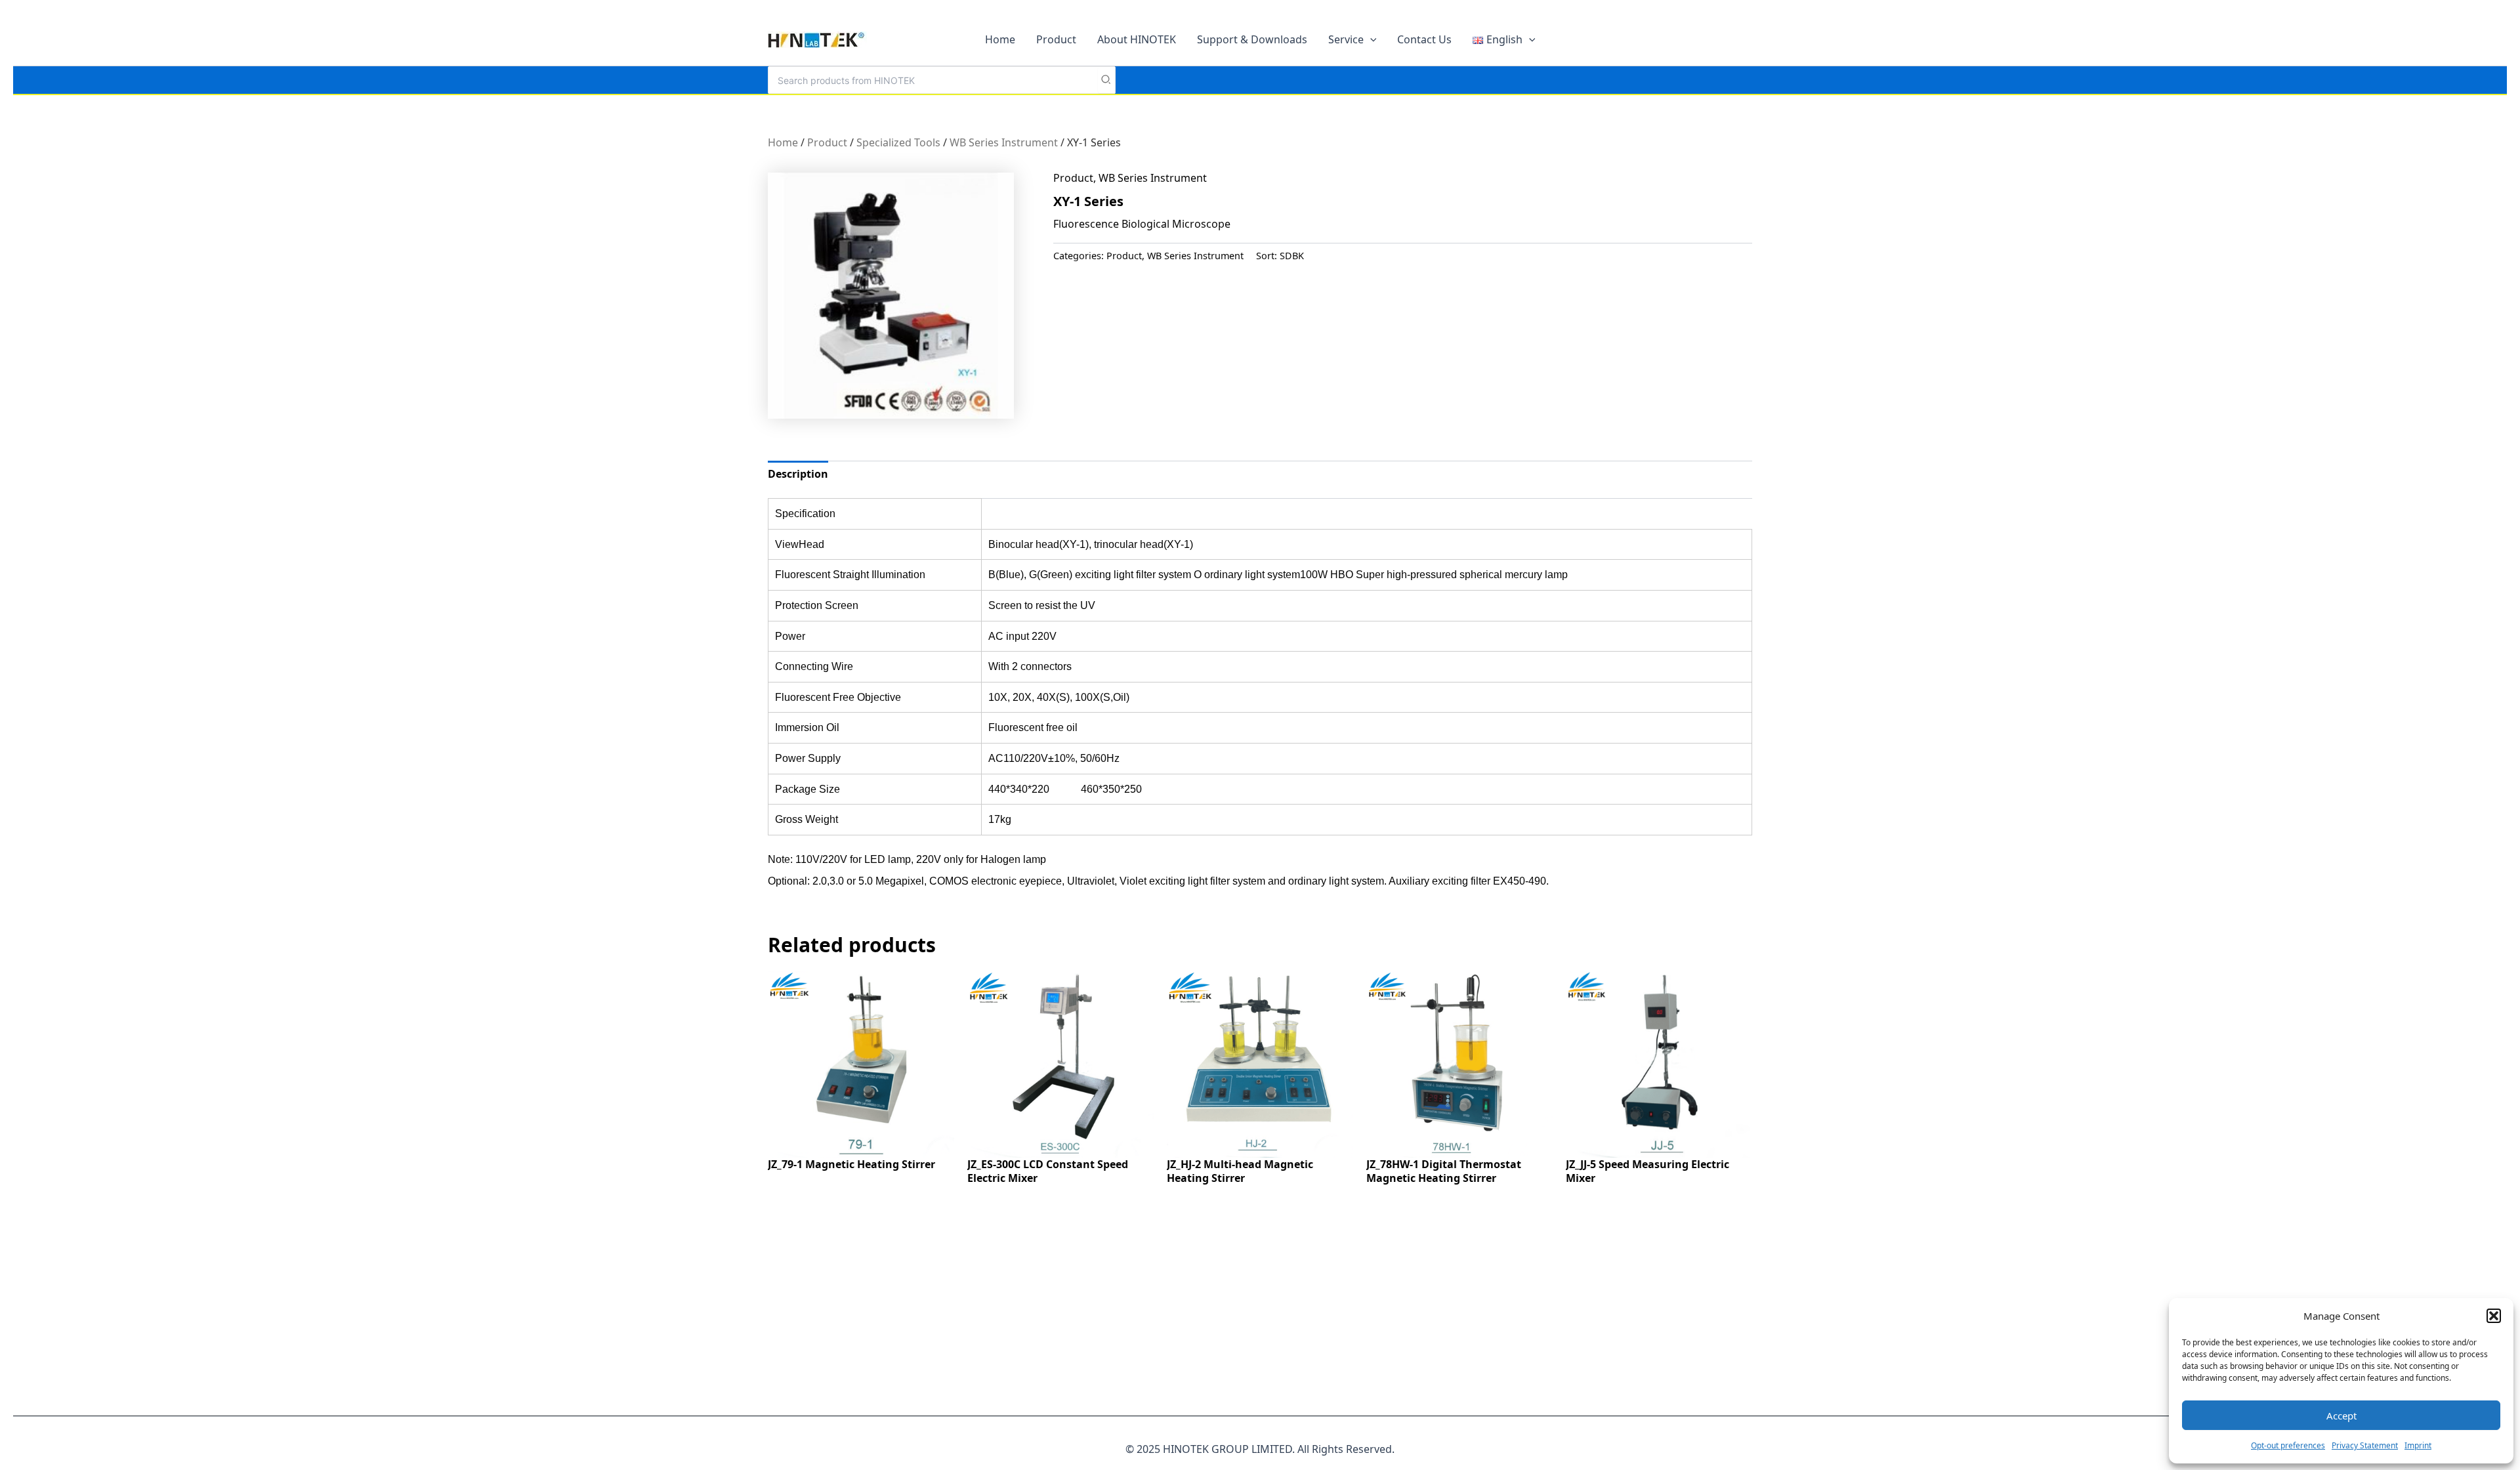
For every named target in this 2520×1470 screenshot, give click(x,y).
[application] (1370, 39)
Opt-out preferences (2288, 1445)
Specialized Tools (898, 142)
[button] (2494, 1316)
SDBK (1292, 256)
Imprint (2418, 1445)
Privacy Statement (2365, 1445)
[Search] (1106, 80)
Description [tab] (798, 474)
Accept (2341, 1416)
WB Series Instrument (1004, 142)
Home (783, 142)
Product (827, 142)
